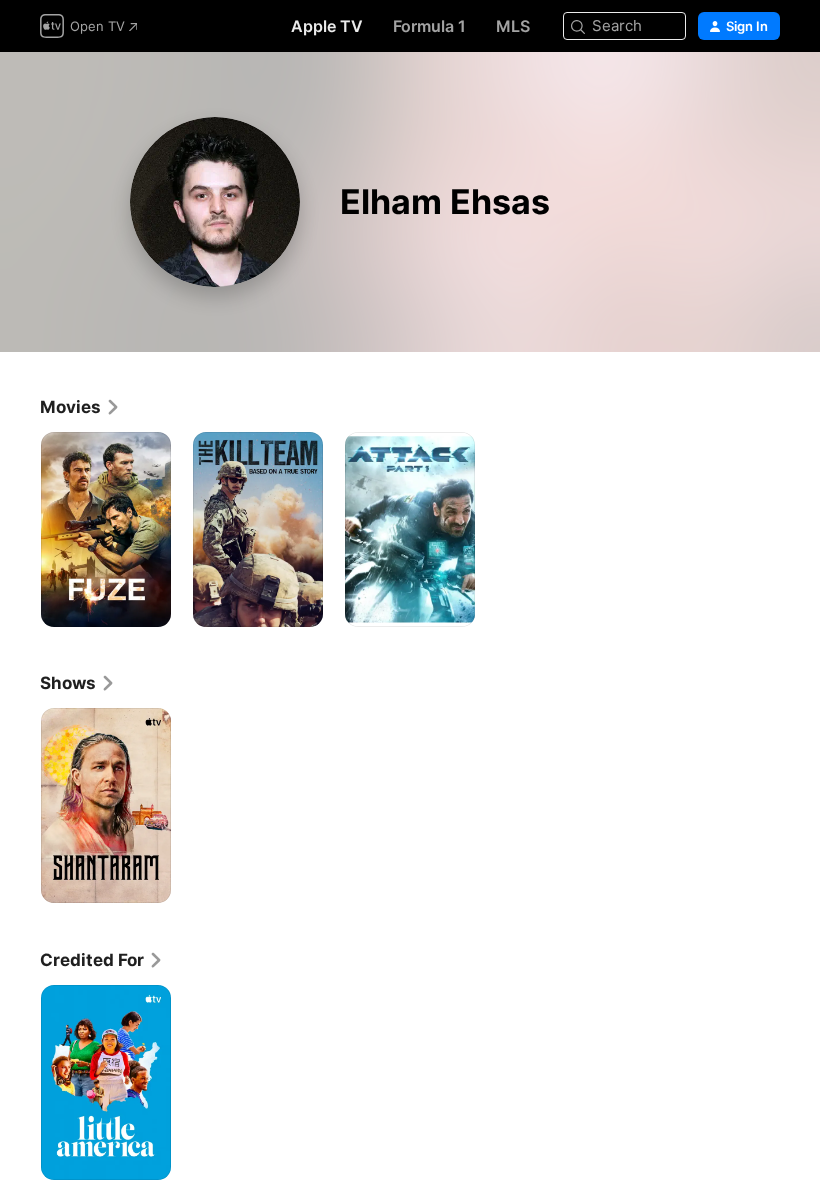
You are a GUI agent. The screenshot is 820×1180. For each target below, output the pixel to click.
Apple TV (327, 26)
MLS (513, 26)
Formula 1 (429, 26)
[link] (80, 407)
